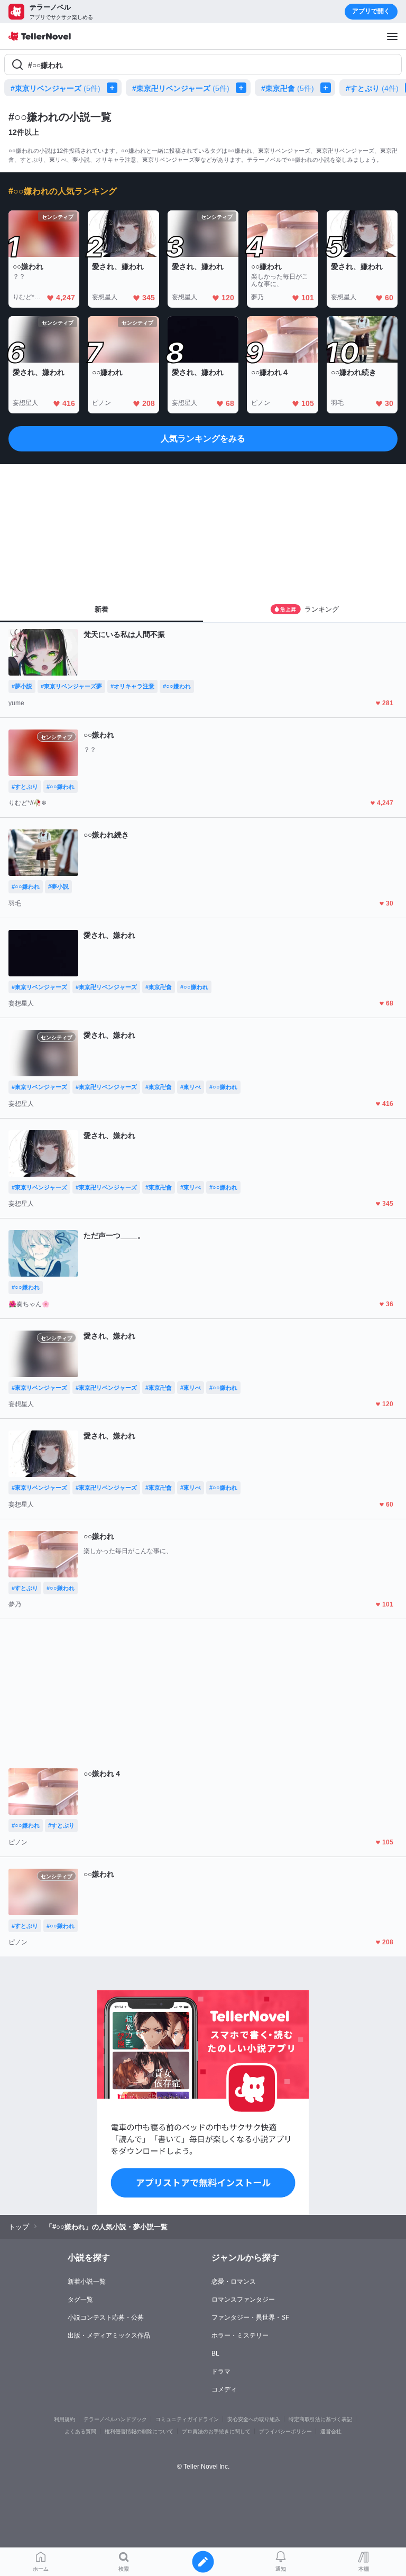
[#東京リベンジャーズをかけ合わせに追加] (114, 88)
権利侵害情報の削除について (139, 2431)
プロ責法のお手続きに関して (216, 2431)
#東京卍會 (288, 88)
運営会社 (331, 2431)
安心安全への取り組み (254, 2419)
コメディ (224, 2389)
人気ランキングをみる (203, 438)
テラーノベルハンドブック (115, 2419)
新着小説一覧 (87, 2282)
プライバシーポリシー (285, 2431)
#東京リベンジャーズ (56, 88)
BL (215, 2353)
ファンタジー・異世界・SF (250, 2318)
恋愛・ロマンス (234, 2282)
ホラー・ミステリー (240, 2335)
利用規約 (64, 2419)
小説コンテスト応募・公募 (106, 2318)
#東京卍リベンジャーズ (181, 88)
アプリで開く (371, 11)
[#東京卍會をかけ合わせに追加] (328, 88)
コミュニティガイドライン (187, 2419)
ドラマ (221, 2371)
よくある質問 (80, 2431)
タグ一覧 (80, 2300)
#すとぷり (372, 88)
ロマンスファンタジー (243, 2300)
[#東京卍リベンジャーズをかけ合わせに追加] (243, 88)
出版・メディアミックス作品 (109, 2335)
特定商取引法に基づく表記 (320, 2419)
